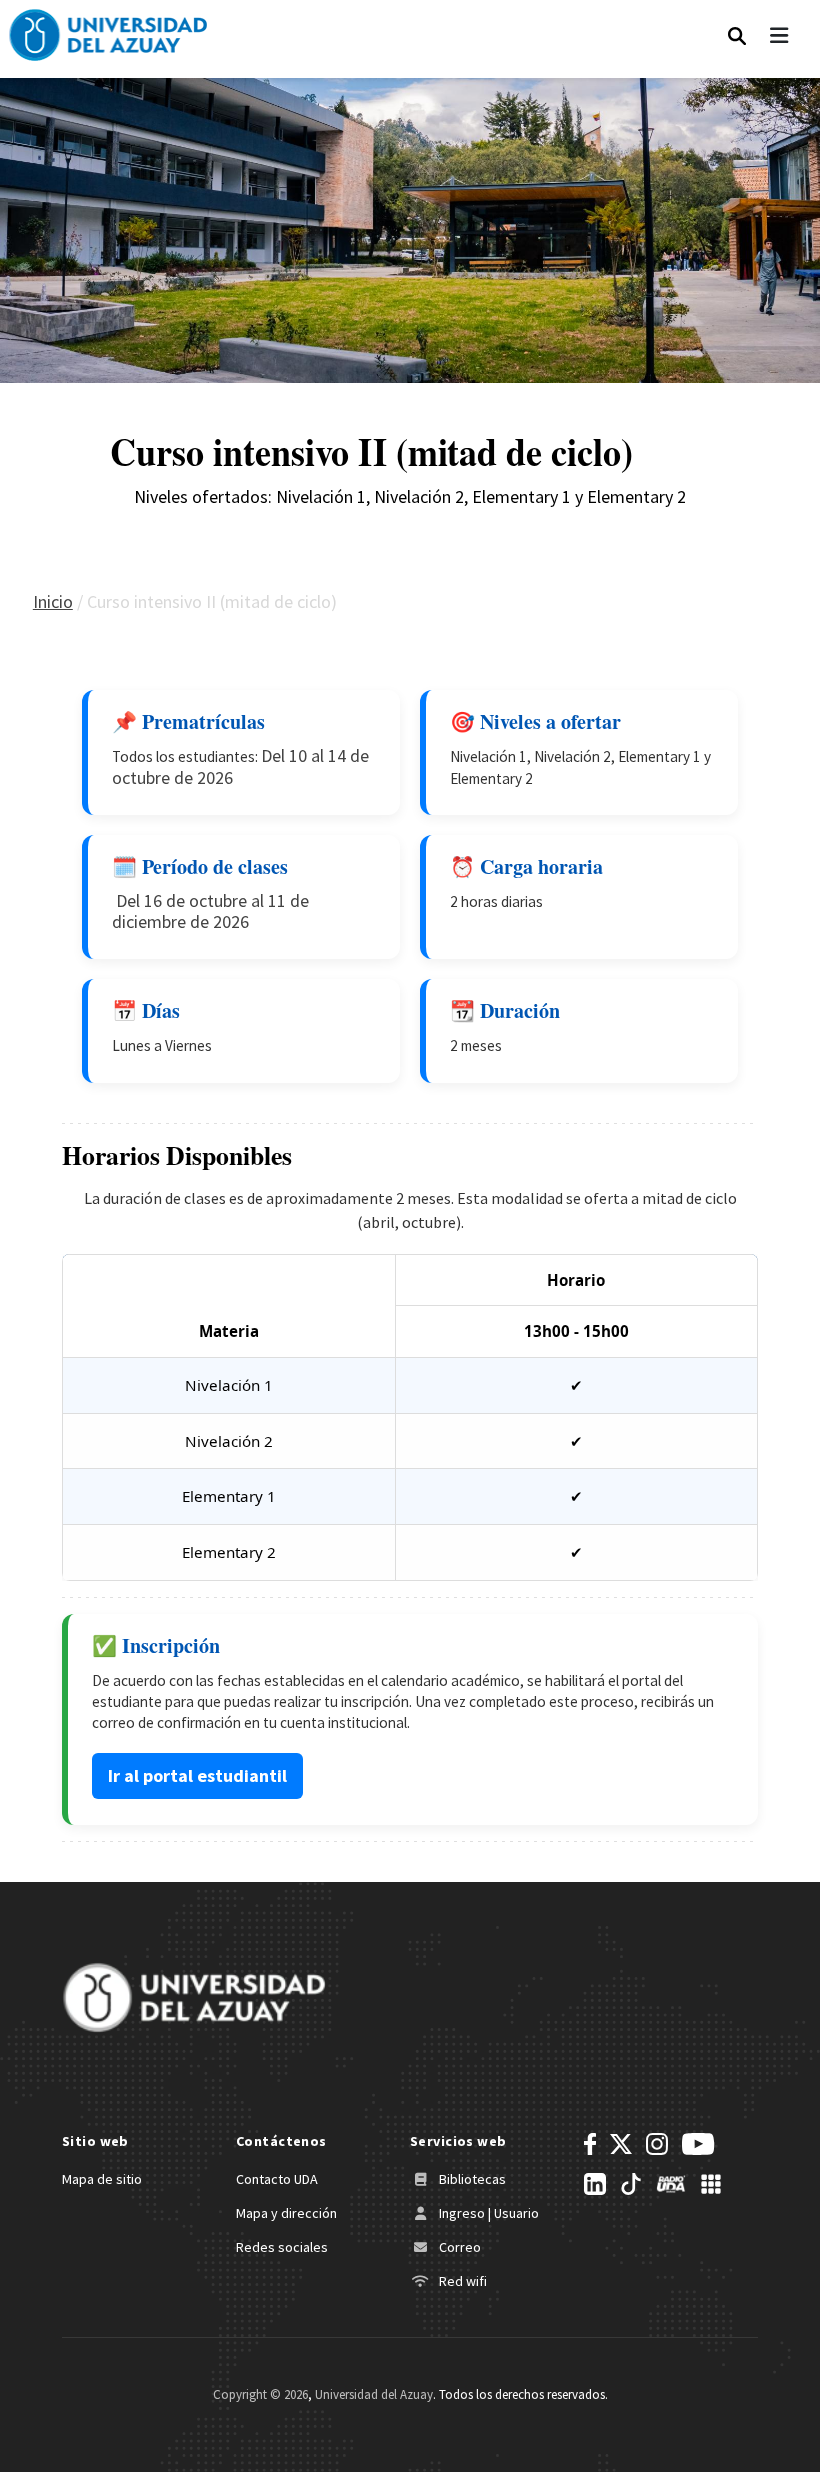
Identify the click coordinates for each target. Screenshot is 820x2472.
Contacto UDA (277, 2179)
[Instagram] (657, 2144)
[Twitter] (621, 2144)
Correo (458, 2247)
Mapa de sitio (102, 2179)
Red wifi (461, 2281)
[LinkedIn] (595, 2184)
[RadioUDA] (671, 2184)
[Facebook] (590, 2144)
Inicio (53, 601)
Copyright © (260, 2394)
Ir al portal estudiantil (197, 1775)
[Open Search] (737, 31)
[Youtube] (698, 2144)
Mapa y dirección (286, 2213)
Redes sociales (282, 2247)
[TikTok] (631, 2184)
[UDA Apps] (711, 2184)
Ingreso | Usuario (487, 2213)
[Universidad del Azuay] (194, 1995)
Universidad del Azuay (374, 2394)
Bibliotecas (471, 2179)
